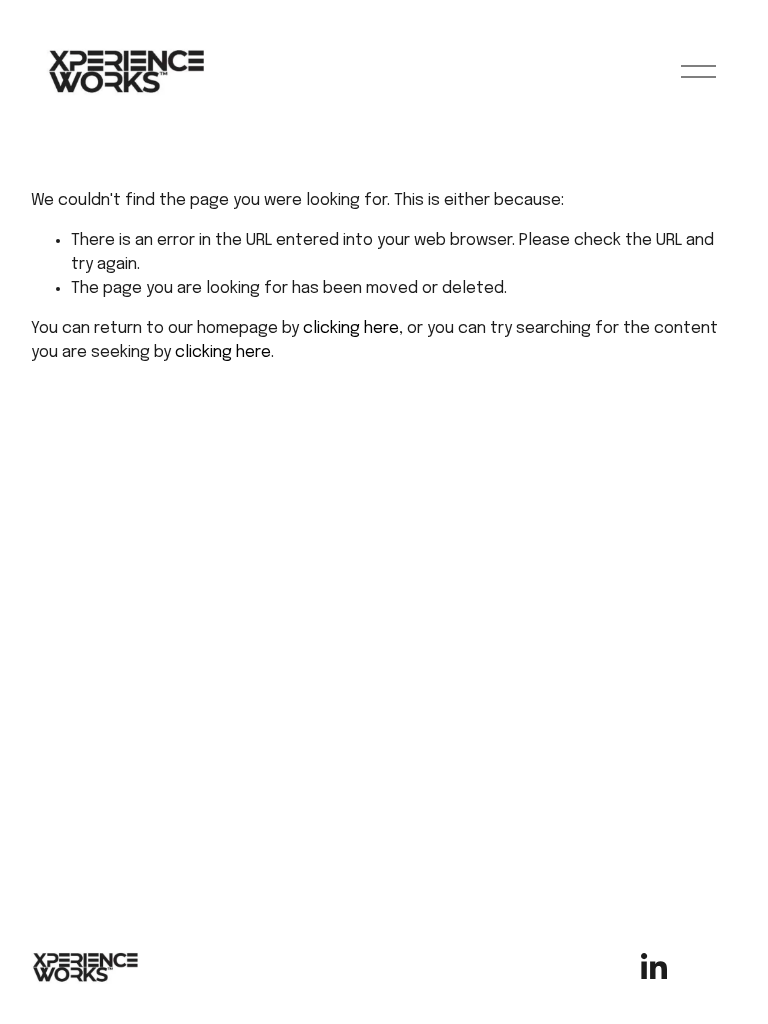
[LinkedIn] (653, 967)
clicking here (351, 328)
